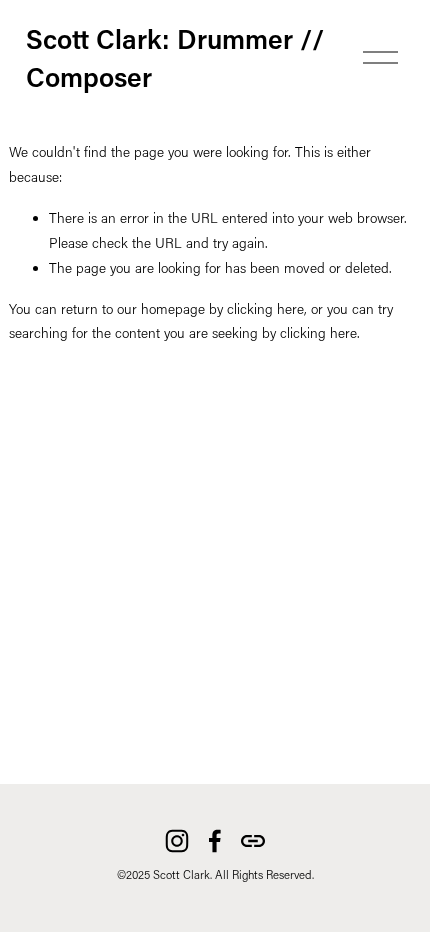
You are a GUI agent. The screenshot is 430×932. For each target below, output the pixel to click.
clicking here (265, 309)
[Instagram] (177, 841)
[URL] (253, 841)
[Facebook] (215, 841)
